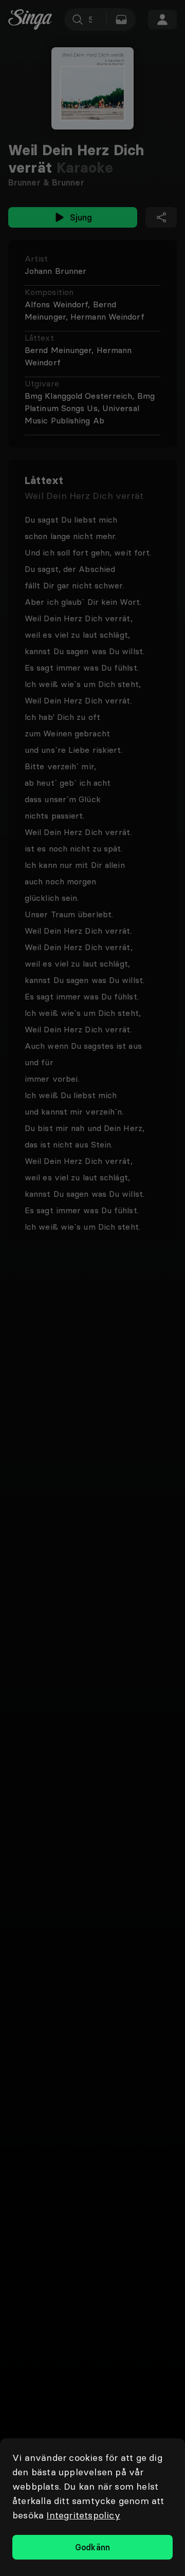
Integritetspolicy (83, 2515)
